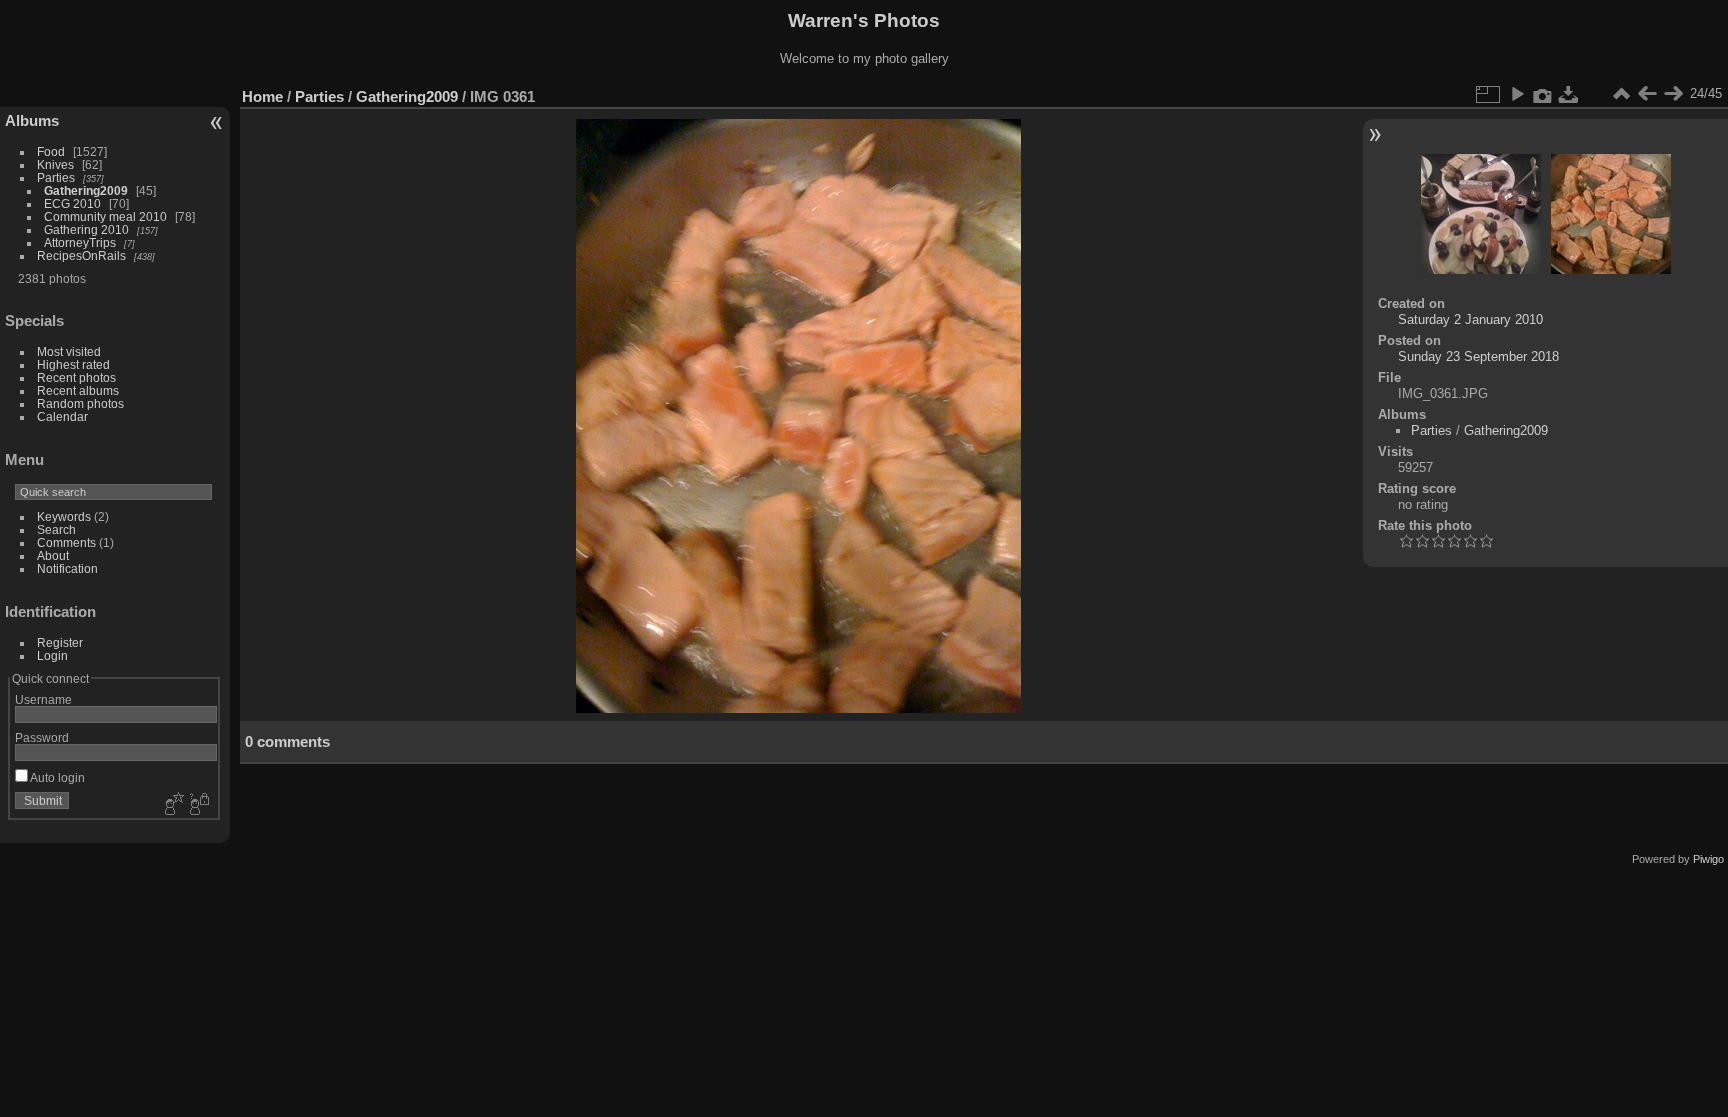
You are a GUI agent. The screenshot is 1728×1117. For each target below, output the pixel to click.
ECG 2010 (72, 203)
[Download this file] (1569, 94)
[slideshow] (1517, 94)
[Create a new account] (172, 805)
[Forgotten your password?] (198, 805)
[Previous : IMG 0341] (1647, 94)
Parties (56, 177)
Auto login (56, 777)
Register (60, 642)
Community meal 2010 (105, 216)
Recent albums (78, 390)
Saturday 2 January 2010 (1470, 319)
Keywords (64, 516)
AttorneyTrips (80, 242)
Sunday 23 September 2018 (1478, 356)
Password (42, 737)
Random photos (80, 403)
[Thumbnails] (1621, 94)
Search (56, 529)
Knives (55, 164)
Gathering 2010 (86, 229)
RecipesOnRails (81, 255)
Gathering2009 (86, 190)
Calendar (62, 416)
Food (51, 151)
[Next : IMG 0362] (1673, 94)
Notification (67, 568)
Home (262, 96)
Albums (32, 120)
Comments (66, 542)
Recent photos (76, 377)
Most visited (69, 351)
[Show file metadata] (1543, 94)
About (53, 555)
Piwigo (1708, 859)
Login (52, 655)
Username (43, 699)
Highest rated (73, 364)
